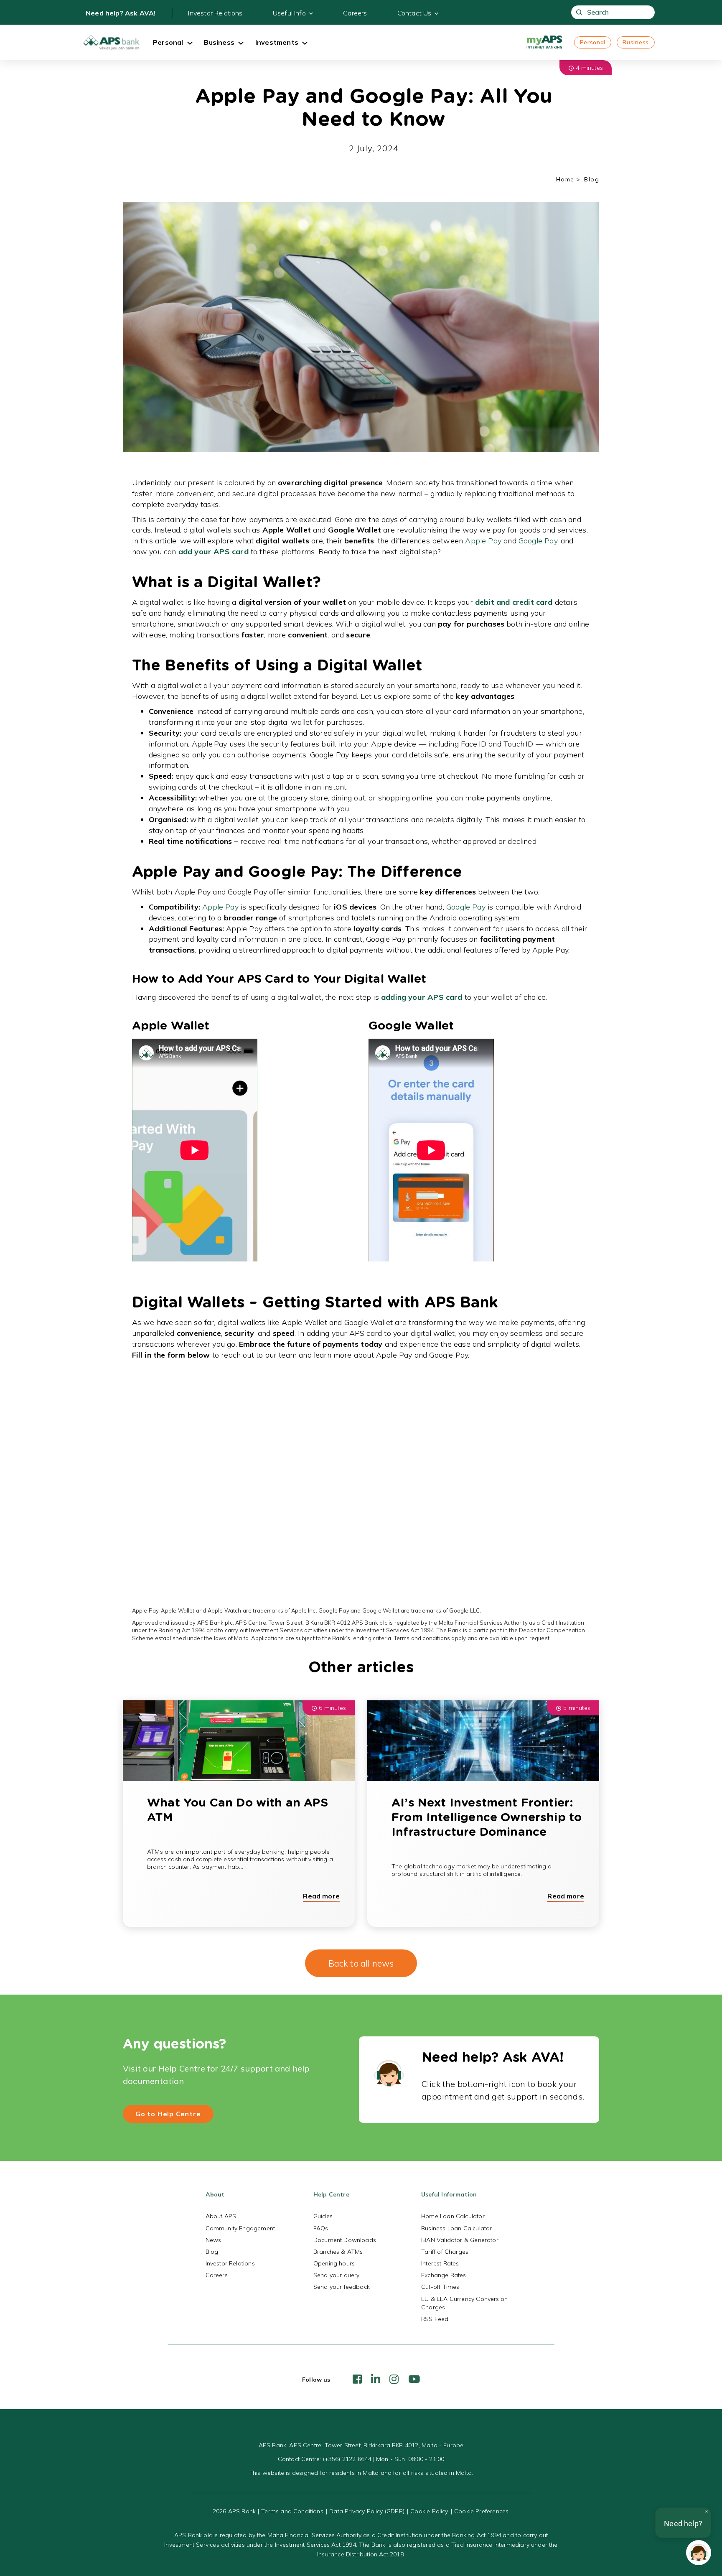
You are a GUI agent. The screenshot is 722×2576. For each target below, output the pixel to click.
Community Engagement (240, 2228)
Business (636, 42)
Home (565, 179)
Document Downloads (345, 2240)
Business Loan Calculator (456, 2228)
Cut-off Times (440, 2287)
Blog (212, 2252)
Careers (355, 13)
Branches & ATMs (338, 2252)
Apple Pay (483, 541)
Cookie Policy (429, 2511)
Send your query (337, 2275)
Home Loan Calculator (453, 2216)
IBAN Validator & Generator (460, 2240)
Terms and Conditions (292, 2511)
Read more (321, 1896)
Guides (323, 2216)
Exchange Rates (444, 2275)
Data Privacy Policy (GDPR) (367, 2511)
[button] (699, 2553)
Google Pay (538, 541)
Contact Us (414, 13)
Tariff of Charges (445, 2252)
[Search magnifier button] (579, 12)
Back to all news (361, 1963)
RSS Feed (435, 2319)
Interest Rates (440, 2263)
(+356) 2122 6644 (347, 2459)
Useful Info (289, 13)
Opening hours (334, 2263)
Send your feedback (342, 2287)
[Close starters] (707, 2511)
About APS (221, 2216)
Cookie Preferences (481, 2511)
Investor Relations (215, 13)
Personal (593, 42)
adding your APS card (422, 997)
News (214, 2240)
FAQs (321, 2228)
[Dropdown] (190, 44)
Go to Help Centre (168, 2114)
